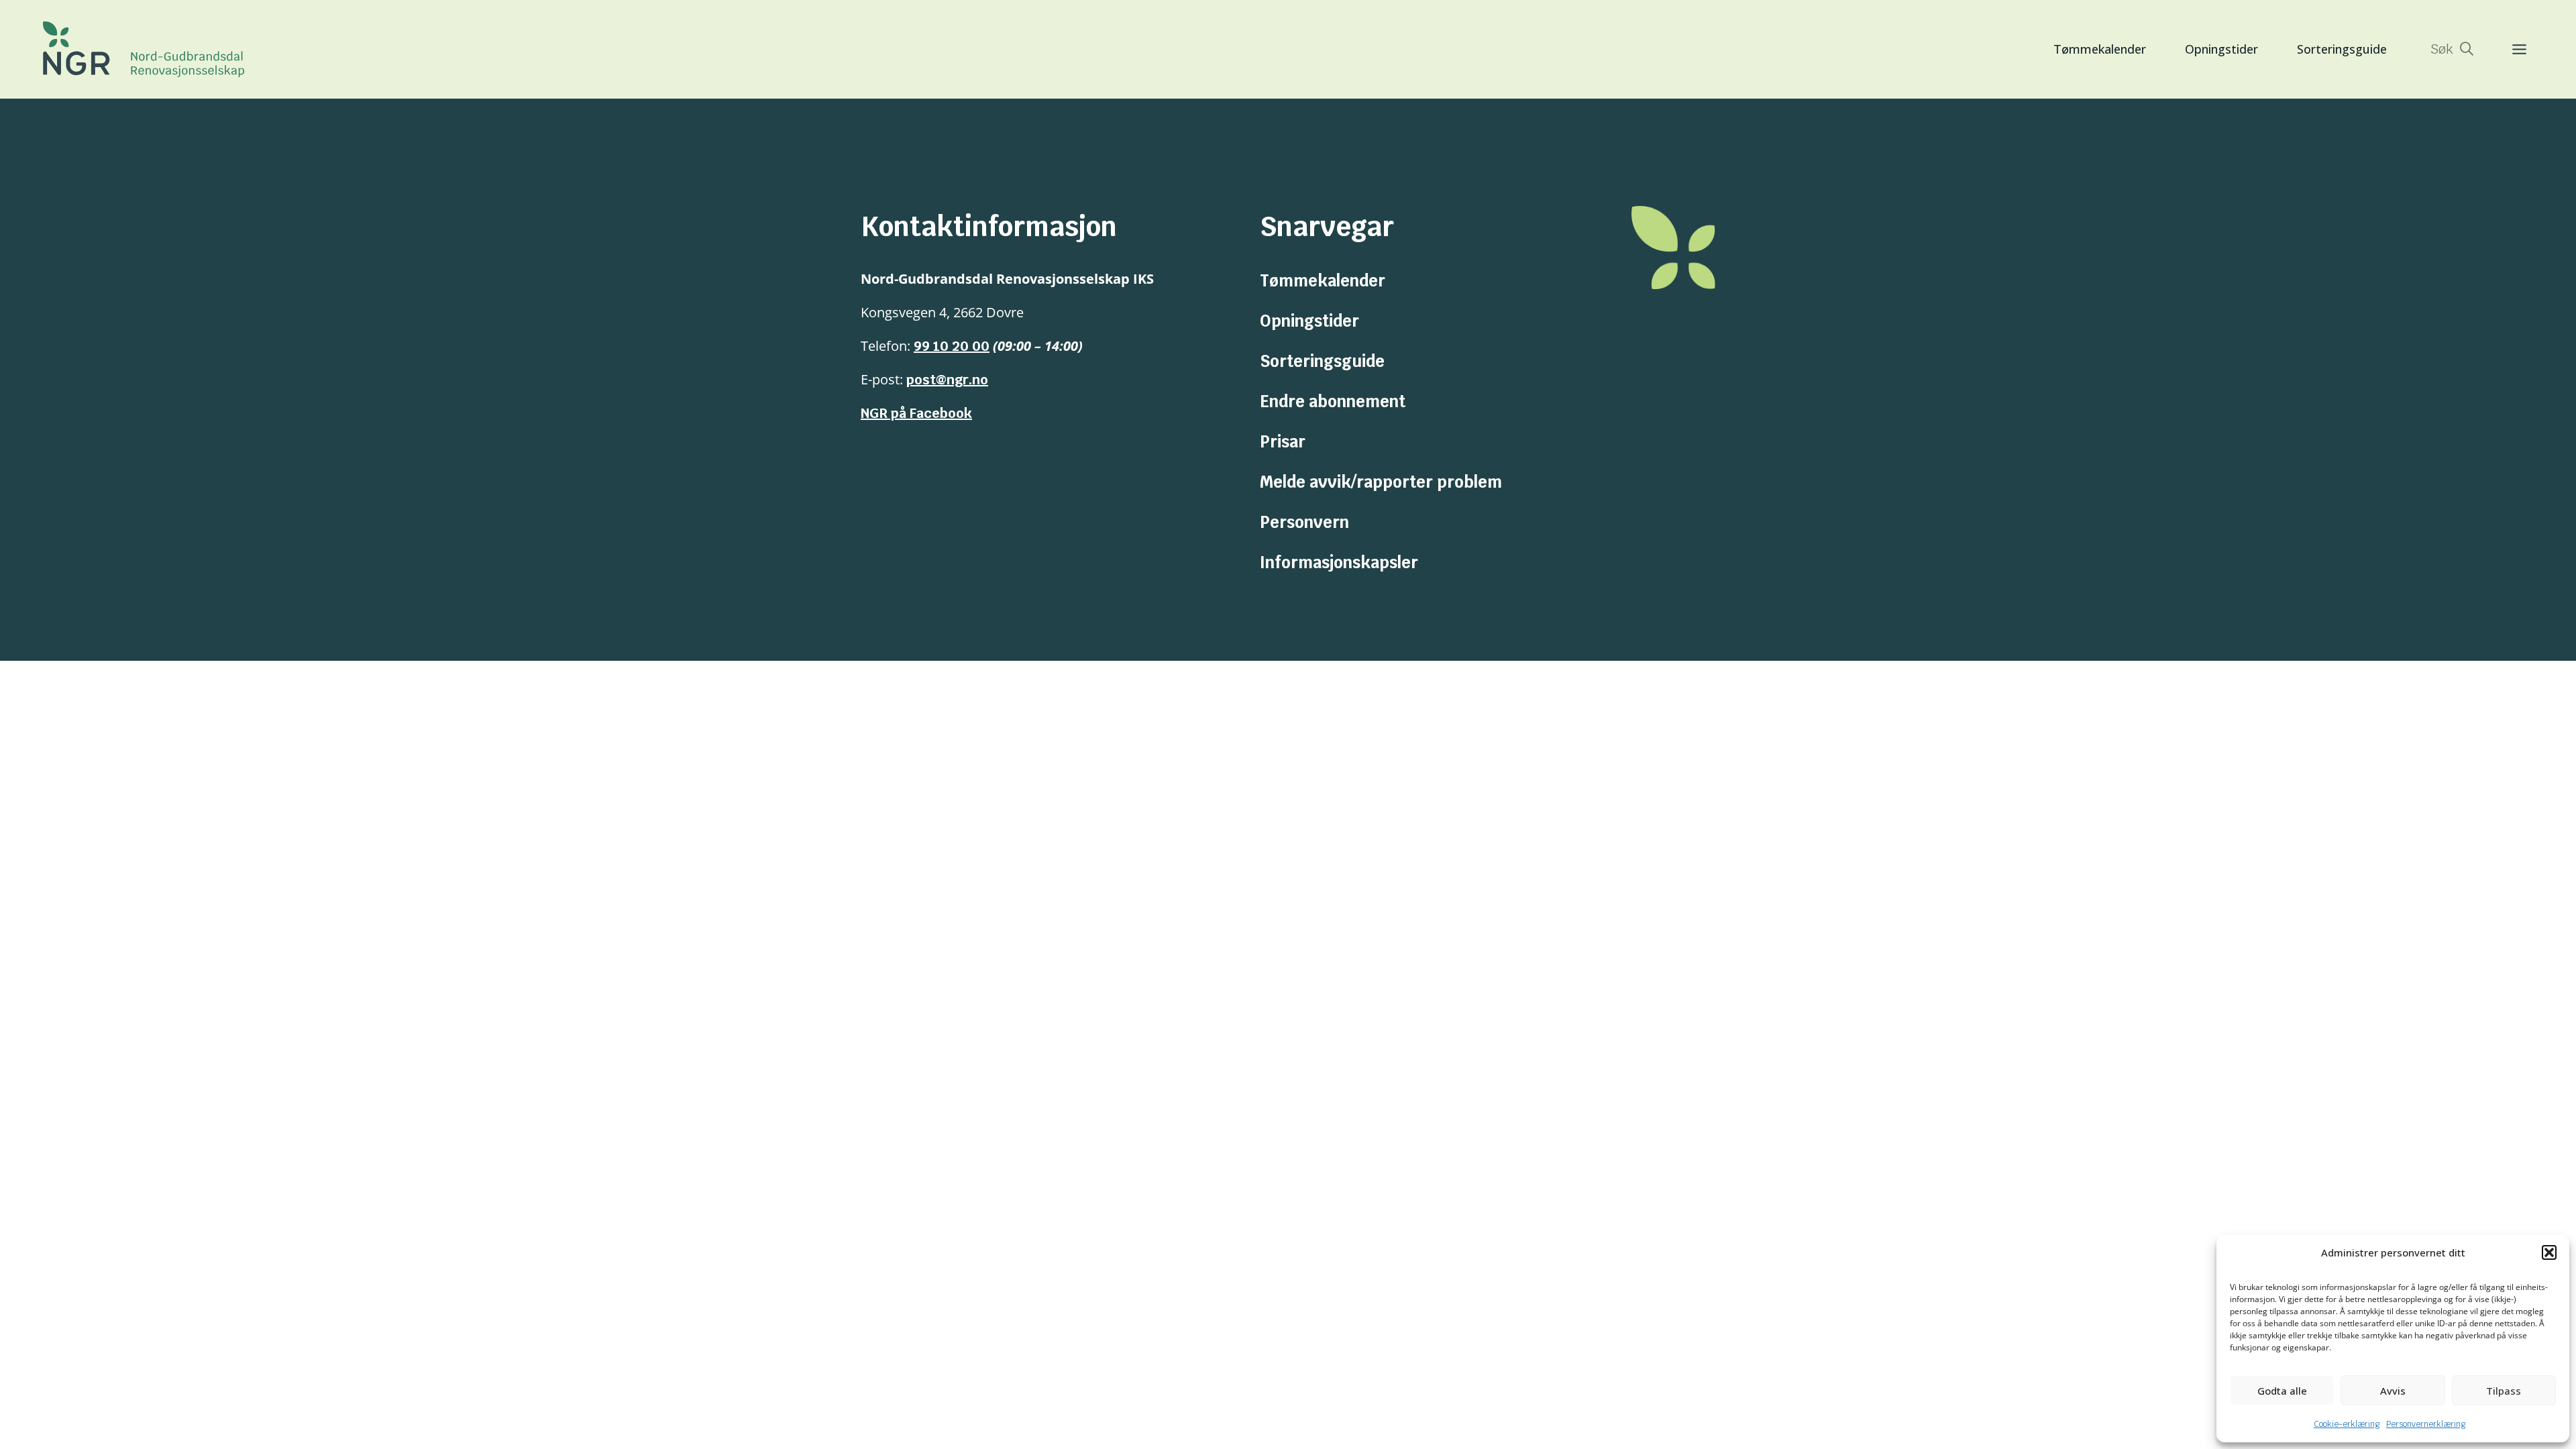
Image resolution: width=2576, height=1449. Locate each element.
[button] (2549, 1252)
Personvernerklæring (2426, 1424)
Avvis (2393, 1391)
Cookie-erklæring (2347, 1424)
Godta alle (2282, 1391)
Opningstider (2221, 49)
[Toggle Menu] (2506, 49)
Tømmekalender (2100, 49)
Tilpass (2504, 1391)
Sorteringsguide (2342, 49)
